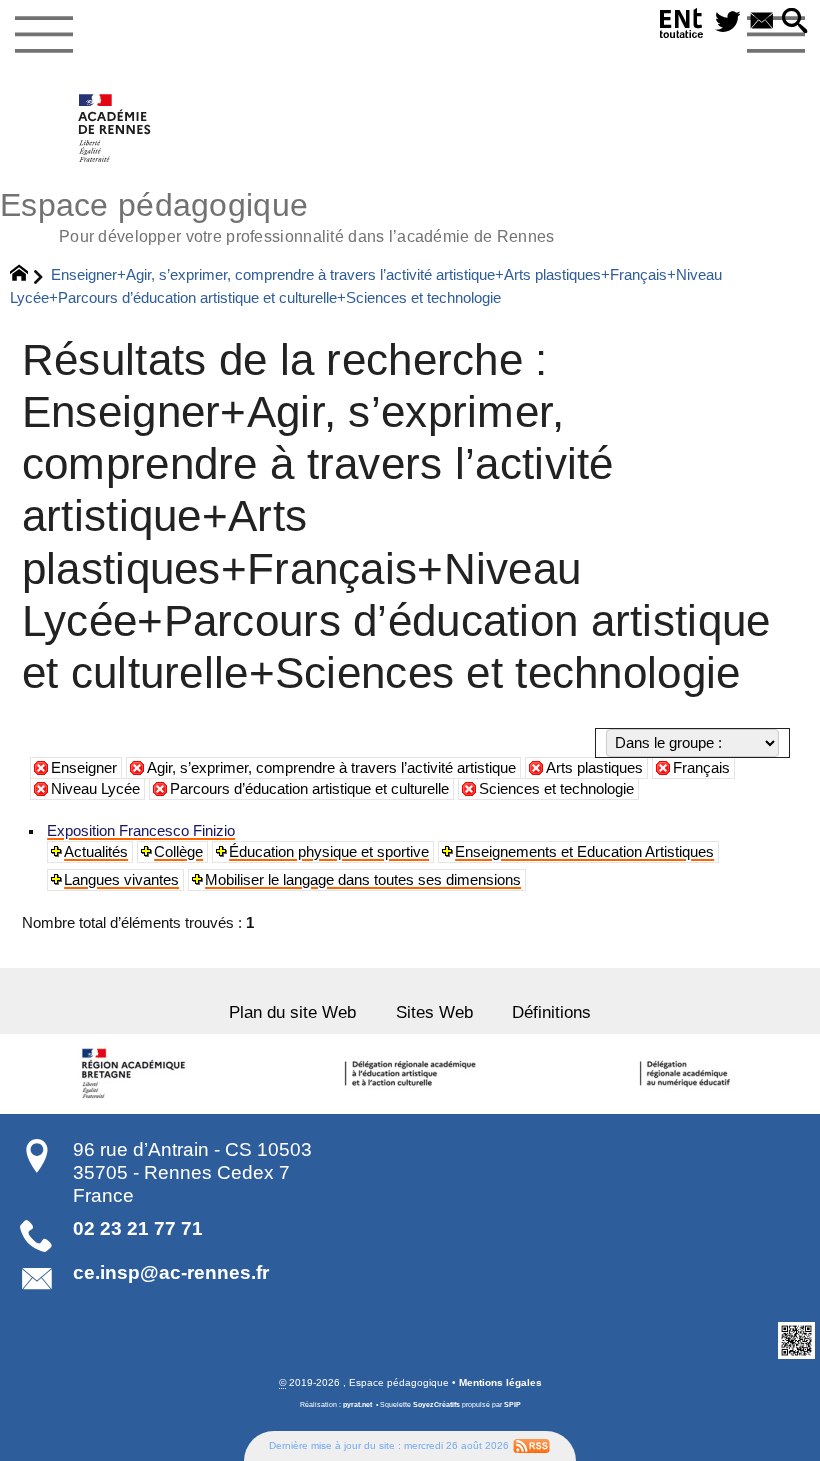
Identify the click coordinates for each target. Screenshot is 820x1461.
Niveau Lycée (95, 789)
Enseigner (84, 768)
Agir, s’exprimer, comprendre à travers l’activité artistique (331, 768)
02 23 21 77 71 (138, 1228)
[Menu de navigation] (43, 35)
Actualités (96, 852)
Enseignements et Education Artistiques (584, 852)
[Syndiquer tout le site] (531, 1445)
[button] (795, 22)
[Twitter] (728, 22)
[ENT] (682, 27)
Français (701, 768)
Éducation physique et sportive (329, 852)
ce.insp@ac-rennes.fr (171, 1272)
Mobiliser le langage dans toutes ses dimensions (363, 880)
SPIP (512, 1405)
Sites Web (434, 1012)
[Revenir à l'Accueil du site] (27, 276)
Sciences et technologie (556, 789)
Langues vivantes (121, 880)
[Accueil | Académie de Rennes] (137, 1074)
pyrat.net (357, 1405)
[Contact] (762, 22)
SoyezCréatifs (436, 1405)
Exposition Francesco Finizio (141, 831)
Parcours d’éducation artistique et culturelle (309, 789)
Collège (178, 852)
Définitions (551, 1012)
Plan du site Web (292, 1012)
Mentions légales (500, 1382)
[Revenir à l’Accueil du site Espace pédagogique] (115, 128)
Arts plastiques (594, 768)
